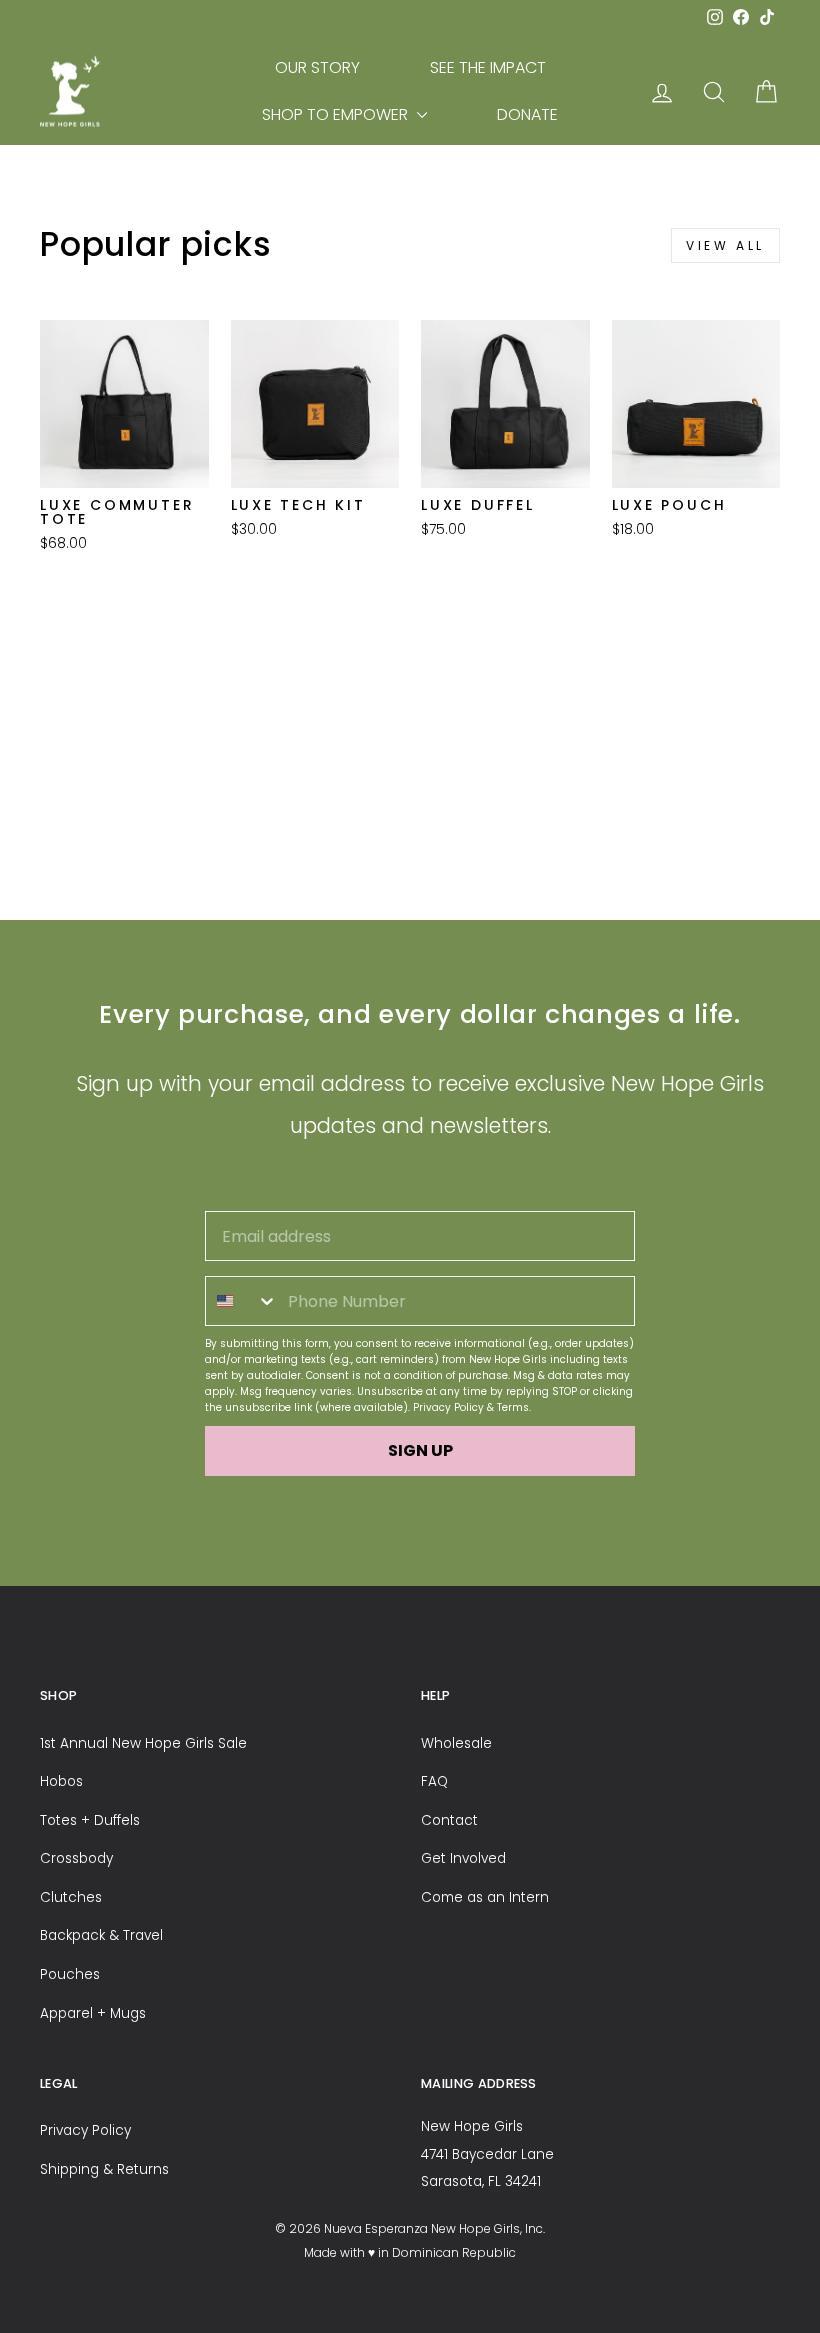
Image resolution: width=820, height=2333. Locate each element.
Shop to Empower (337, 114)
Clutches (71, 1897)
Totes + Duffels (90, 1820)
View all (725, 245)
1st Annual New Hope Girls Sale (143, 1743)
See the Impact (488, 67)
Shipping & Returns (104, 2169)
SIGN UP (420, 1450)
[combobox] (242, 1301)
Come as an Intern (485, 1897)
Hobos (61, 1781)
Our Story (317, 67)
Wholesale (456, 1743)
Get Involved (463, 1858)
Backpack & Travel (101, 1935)
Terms (513, 1407)
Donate (527, 114)
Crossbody (76, 1858)
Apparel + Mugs (93, 2013)
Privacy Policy (448, 1407)
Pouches (70, 1974)
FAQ (434, 1781)
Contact (449, 1820)
